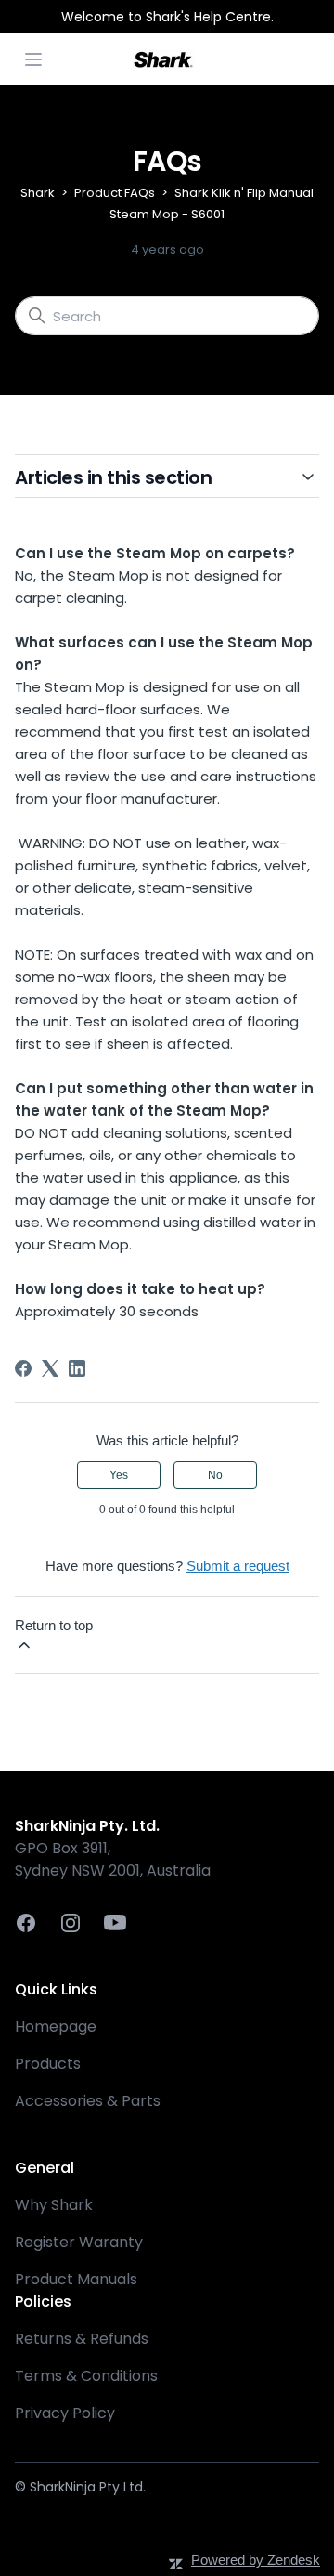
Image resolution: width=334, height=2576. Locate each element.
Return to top (54, 1625)
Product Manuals (76, 2279)
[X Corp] (50, 1368)
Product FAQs (115, 193)
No (215, 1475)
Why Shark (54, 2205)
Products (48, 2064)
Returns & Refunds (82, 2339)
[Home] (163, 59)
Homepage (56, 2027)
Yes (119, 1475)
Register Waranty (79, 2242)
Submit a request (238, 1566)
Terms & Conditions (86, 2376)
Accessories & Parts (88, 2101)
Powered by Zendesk (256, 2560)
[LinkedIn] (77, 1368)
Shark (38, 193)
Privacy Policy (65, 2413)
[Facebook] (23, 1368)
